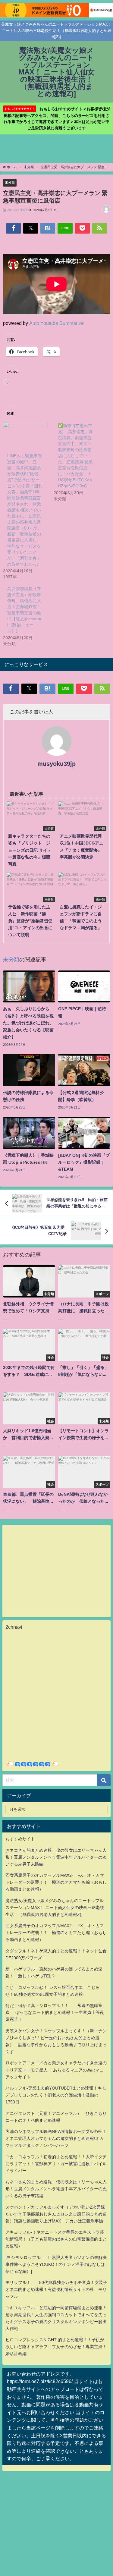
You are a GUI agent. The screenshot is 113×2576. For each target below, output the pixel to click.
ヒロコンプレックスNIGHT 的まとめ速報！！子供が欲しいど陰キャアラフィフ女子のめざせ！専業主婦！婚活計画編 (56, 2347)
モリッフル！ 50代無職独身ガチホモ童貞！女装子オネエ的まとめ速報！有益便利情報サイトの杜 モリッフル (56, 2289)
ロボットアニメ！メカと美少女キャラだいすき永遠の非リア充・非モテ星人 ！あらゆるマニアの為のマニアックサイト (56, 2070)
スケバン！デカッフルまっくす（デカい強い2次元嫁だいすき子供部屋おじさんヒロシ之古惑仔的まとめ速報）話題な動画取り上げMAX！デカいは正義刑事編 (56, 2214)
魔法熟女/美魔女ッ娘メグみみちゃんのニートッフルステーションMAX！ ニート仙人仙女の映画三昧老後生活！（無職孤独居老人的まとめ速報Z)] (55, 1908)
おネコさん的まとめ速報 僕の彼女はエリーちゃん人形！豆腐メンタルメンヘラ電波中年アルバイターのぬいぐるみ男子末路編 (56, 1857)
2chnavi (14, 1627)
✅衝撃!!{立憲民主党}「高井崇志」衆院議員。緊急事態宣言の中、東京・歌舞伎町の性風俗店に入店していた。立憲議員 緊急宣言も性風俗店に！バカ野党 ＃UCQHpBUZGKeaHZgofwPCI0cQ (75, 456)
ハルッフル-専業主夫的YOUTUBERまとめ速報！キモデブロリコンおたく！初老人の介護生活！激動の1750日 (56, 2095)
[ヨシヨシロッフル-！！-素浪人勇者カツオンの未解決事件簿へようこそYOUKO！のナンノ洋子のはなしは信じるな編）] (56, 2264)
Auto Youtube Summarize (56, 323)
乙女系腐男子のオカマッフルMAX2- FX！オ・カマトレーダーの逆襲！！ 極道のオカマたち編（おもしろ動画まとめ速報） (56, 1882)
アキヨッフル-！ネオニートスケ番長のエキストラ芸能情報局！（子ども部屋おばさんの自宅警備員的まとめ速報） (56, 2239)
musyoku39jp (56, 764)
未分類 (10, 182)
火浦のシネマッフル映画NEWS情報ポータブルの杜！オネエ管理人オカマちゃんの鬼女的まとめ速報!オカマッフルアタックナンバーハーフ (56, 2138)
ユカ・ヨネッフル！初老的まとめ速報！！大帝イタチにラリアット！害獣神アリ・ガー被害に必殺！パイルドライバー (56, 2164)
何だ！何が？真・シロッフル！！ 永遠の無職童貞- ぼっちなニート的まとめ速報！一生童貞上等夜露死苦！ (55, 2012)
